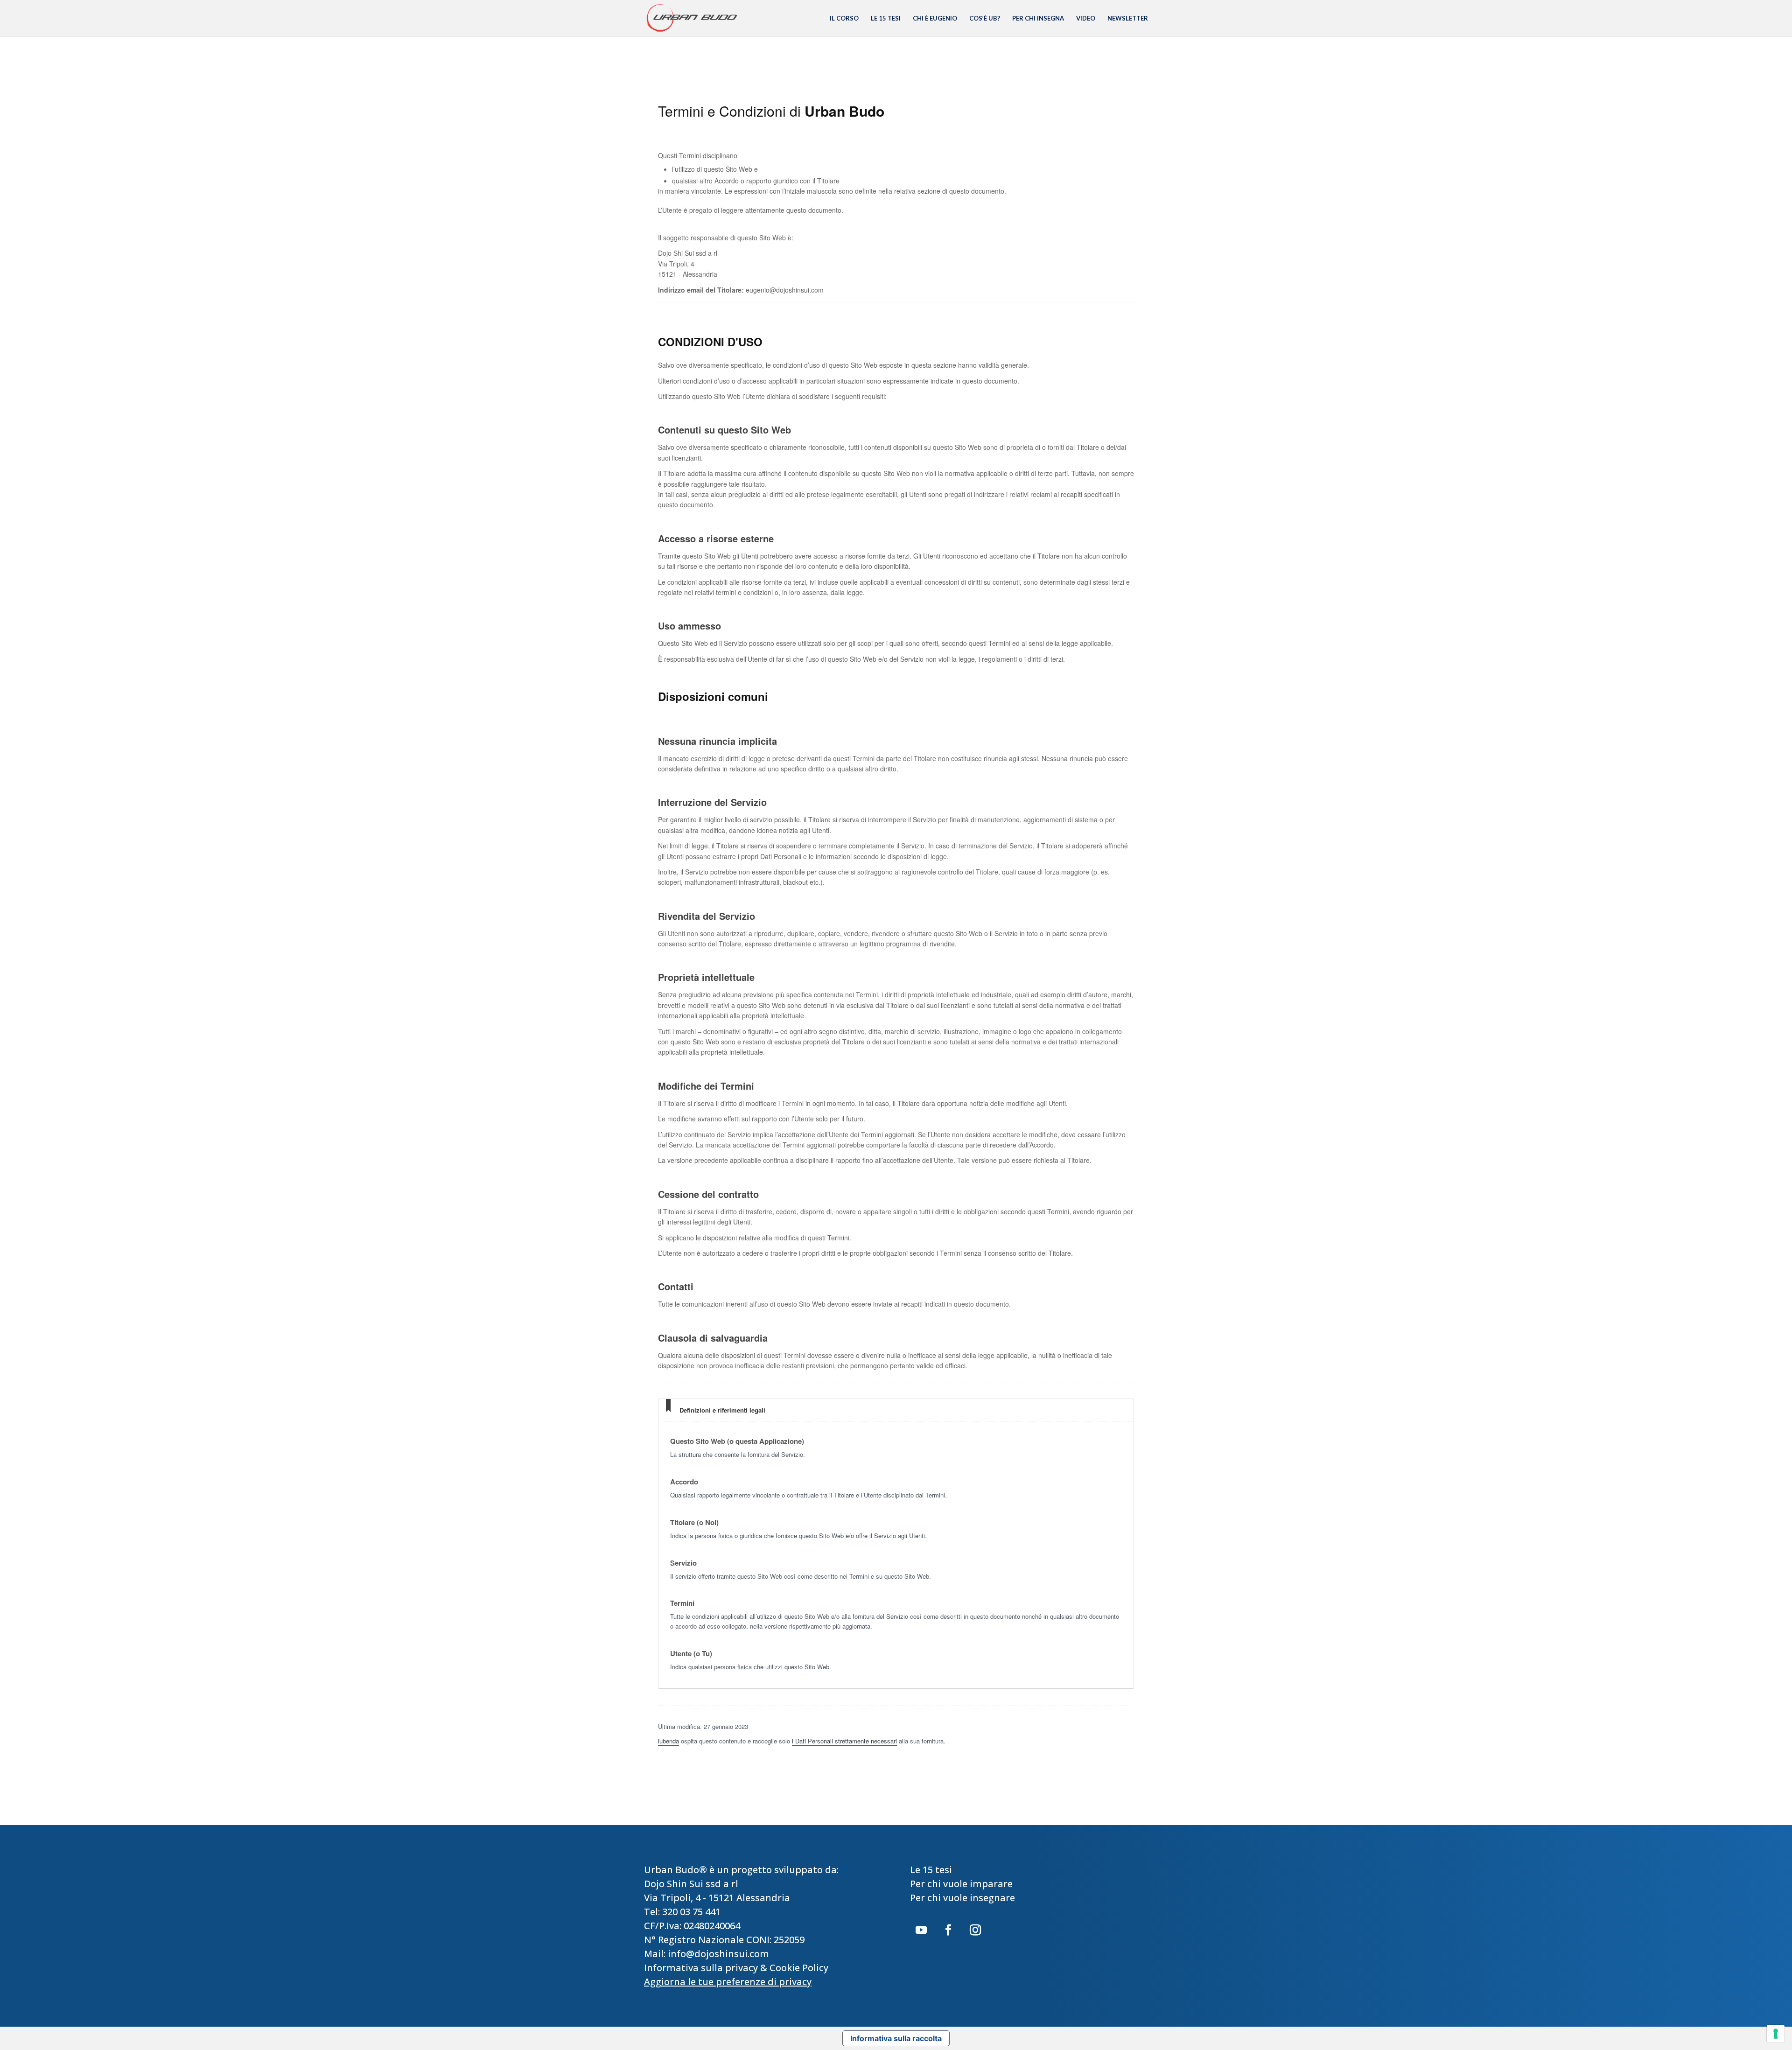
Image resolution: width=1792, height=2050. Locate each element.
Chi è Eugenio (935, 18)
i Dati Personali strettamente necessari (844, 1741)
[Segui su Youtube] (921, 1930)
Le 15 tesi (931, 1870)
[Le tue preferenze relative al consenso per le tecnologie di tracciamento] (1776, 2034)
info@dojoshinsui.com (718, 1954)
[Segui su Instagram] (975, 1930)
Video (1086, 18)
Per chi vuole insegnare (962, 1898)
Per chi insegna (1038, 18)
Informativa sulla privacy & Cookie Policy (736, 1968)
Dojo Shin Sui (674, 1884)
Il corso (844, 18)
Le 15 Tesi (886, 18)
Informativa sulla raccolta (896, 2038)
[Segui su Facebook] (948, 1930)
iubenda (668, 1741)
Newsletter (1128, 18)
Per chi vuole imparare (961, 1884)
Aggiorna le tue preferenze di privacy (728, 1982)
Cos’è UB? (985, 18)
